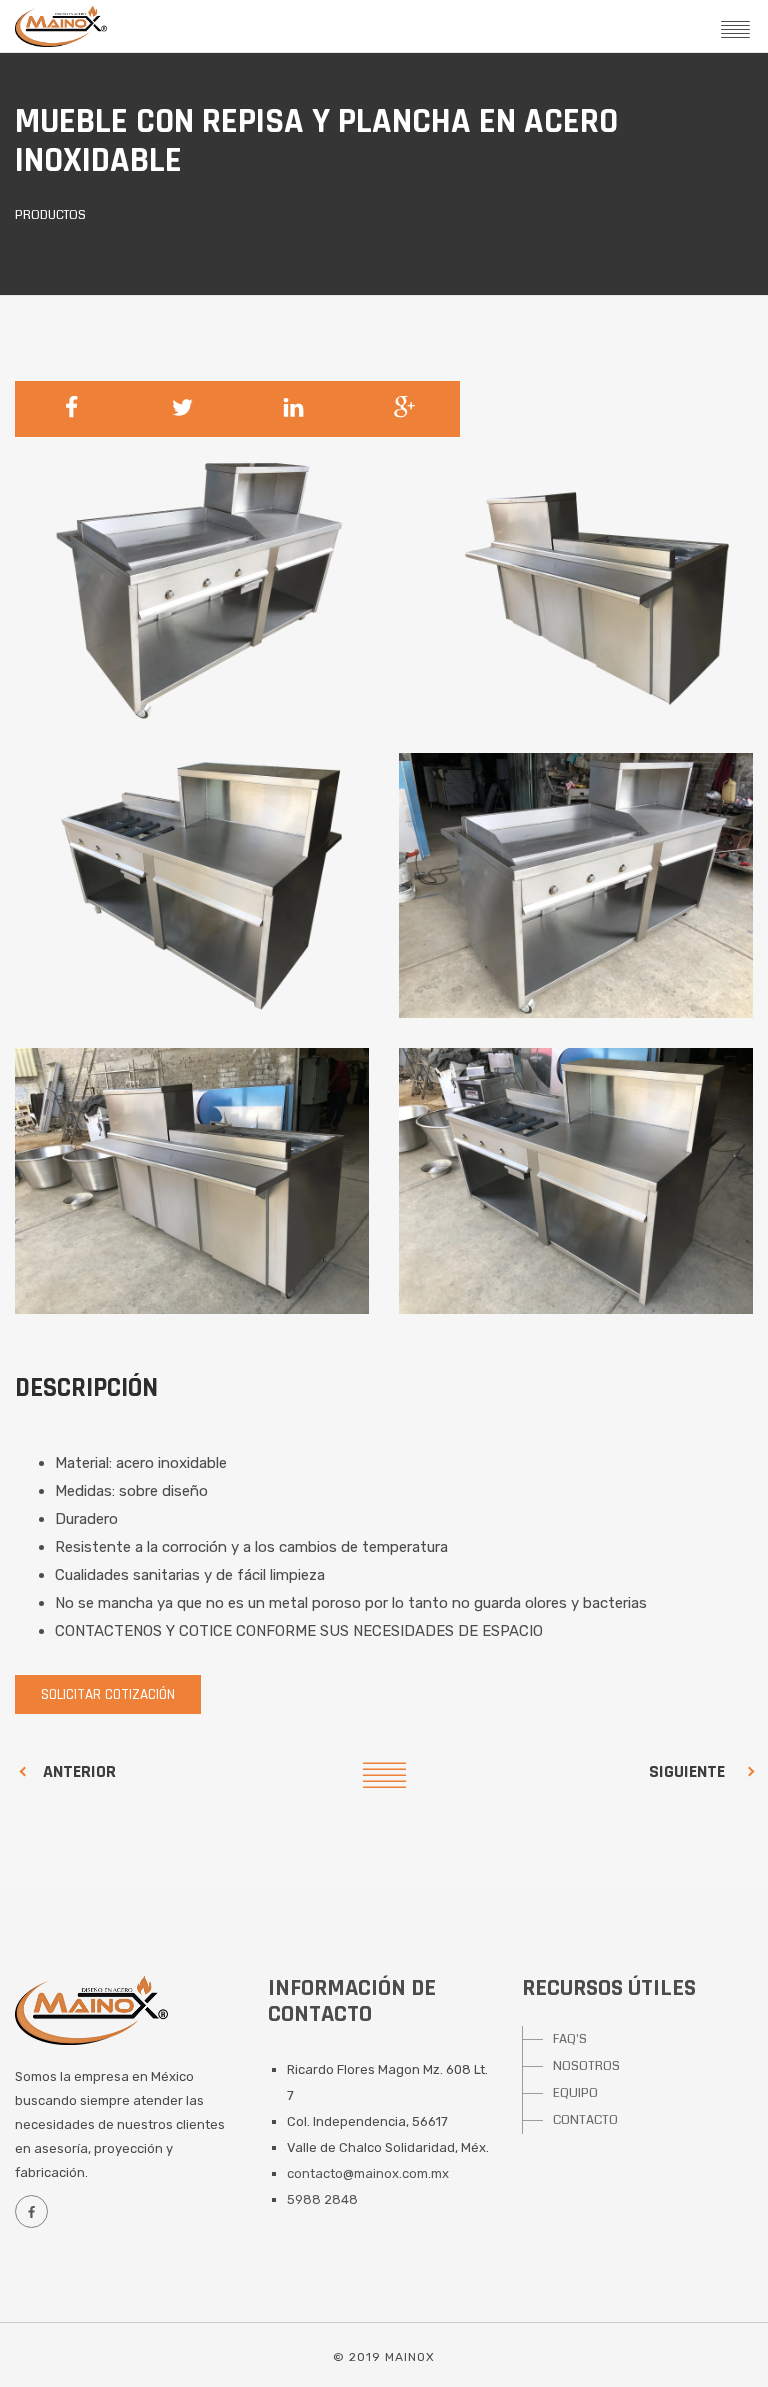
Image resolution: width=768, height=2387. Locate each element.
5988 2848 (322, 2199)
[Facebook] (31, 2211)
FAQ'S (570, 2039)
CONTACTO (585, 2120)
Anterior (79, 1771)
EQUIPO (575, 2093)
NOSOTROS (586, 2066)
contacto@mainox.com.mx (368, 2173)
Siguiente (687, 1771)
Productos (50, 215)
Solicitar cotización (108, 1694)
